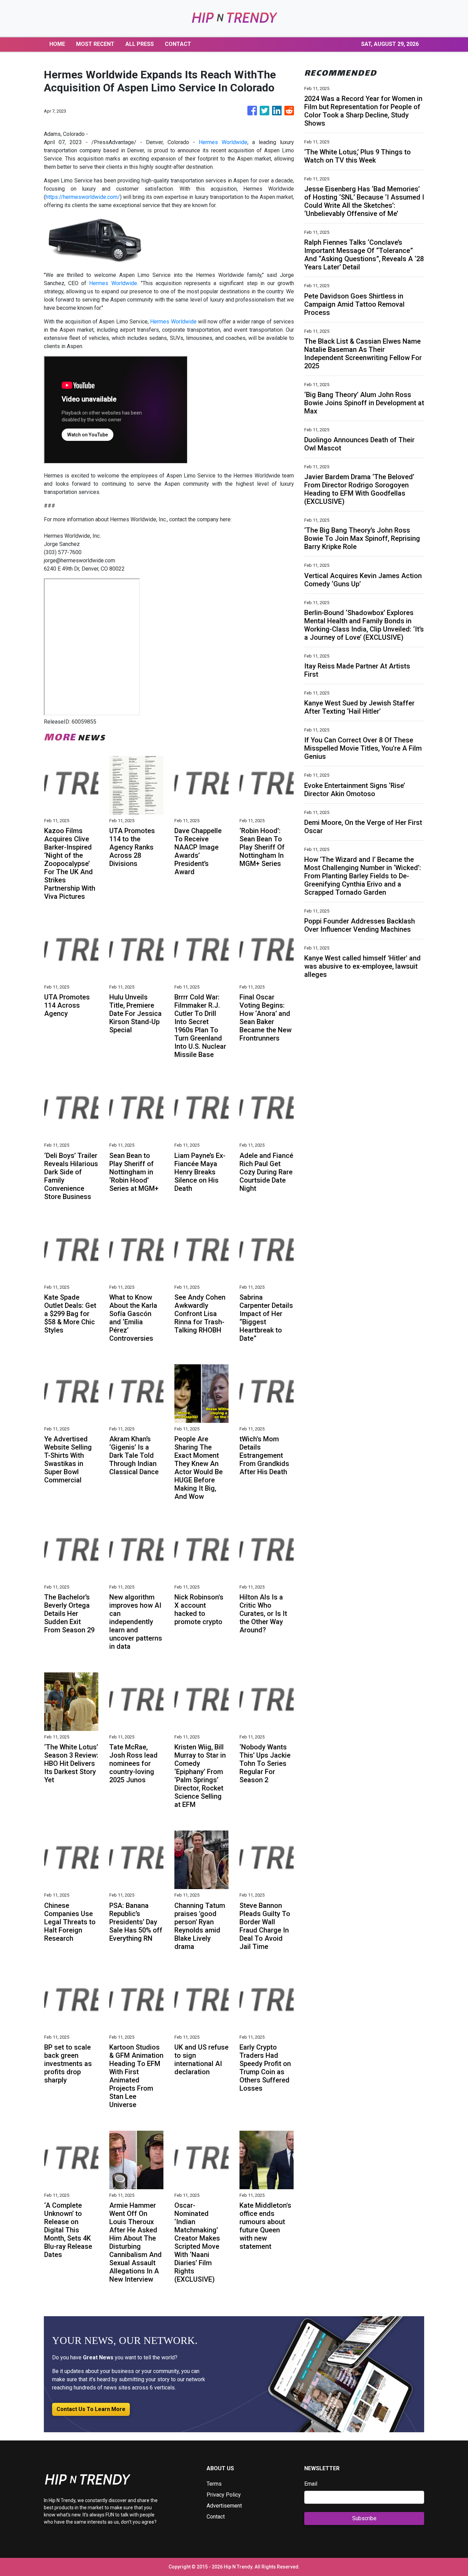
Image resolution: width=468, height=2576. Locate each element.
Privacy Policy (224, 2495)
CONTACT (178, 44)
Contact (216, 2517)
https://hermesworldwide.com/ (83, 197)
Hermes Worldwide (223, 142)
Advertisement (224, 2506)
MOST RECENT (95, 44)
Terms (214, 2484)
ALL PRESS (140, 44)
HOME (57, 44)
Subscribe (364, 2518)
